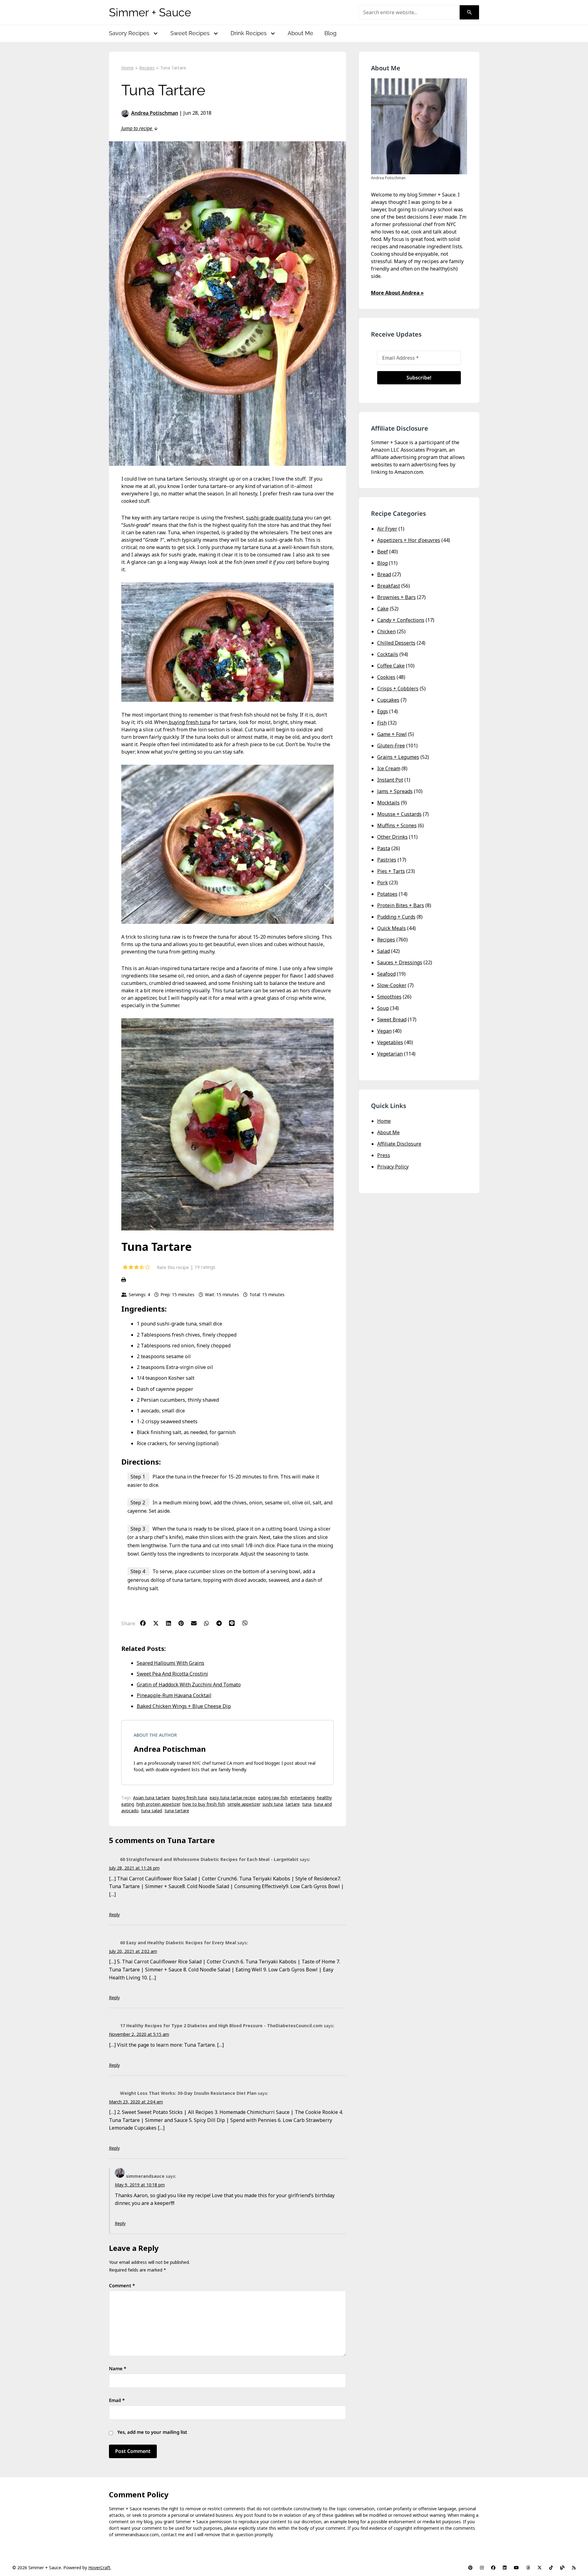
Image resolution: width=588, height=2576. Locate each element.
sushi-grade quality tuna (275, 518)
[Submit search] (469, 12)
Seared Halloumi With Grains (171, 1663)
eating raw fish (273, 1798)
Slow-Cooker (392, 985)
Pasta (384, 848)
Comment (122, 2285)
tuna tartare (177, 1811)
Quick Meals (392, 928)
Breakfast (389, 586)
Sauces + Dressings (400, 962)
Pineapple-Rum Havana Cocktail (174, 1695)
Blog (330, 33)
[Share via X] (159, 1623)
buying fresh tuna (189, 722)
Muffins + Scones (397, 825)
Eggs (383, 711)
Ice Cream (389, 768)
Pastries (387, 860)
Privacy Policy (393, 1167)
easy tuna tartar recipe (233, 1798)
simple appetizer (244, 1804)
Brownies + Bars (396, 597)
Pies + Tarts (391, 871)
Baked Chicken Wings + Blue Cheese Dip (184, 1706)
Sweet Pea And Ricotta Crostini (172, 1674)
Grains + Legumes (398, 757)
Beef (383, 552)
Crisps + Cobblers (398, 688)
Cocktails (388, 654)
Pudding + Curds (396, 917)
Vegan (384, 1031)
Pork (383, 883)
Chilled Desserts (396, 643)
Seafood (386, 974)
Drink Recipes (249, 33)
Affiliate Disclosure (399, 1144)
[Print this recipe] (227, 1280)
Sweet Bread (392, 1019)
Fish (382, 723)
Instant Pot (390, 780)
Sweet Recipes (190, 33)
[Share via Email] (197, 1623)
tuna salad (152, 1811)
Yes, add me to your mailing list (152, 2432)
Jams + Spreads (395, 791)
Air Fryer (387, 529)
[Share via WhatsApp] (210, 1623)
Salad (384, 951)
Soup (383, 1008)
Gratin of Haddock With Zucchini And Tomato (189, 1685)
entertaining (302, 1798)
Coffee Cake (391, 666)
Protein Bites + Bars (401, 905)
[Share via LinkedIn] (172, 1623)
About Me (300, 33)
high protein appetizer (158, 1804)
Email (117, 2400)
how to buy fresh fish (204, 1804)
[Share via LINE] (235, 1623)
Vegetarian (390, 1054)
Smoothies (389, 997)
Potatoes (387, 894)
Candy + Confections (401, 620)
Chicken (386, 631)
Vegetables (390, 1042)
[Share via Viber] (248, 1623)
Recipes (386, 940)
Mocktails (388, 803)
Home (384, 1121)
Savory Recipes (129, 33)
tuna (307, 1804)
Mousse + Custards (399, 814)
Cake (383, 609)
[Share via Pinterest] (184, 1623)
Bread (384, 574)
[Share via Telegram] (222, 1623)
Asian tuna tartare (151, 1798)
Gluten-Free (391, 746)
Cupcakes (388, 700)
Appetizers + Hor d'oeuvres (409, 540)
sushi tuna (273, 1804)
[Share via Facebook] (146, 1623)
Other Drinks (392, 837)
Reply (114, 1914)
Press (384, 1155)
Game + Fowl (392, 734)
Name (118, 2368)
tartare (293, 1804)
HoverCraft (99, 2568)
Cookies (386, 677)
